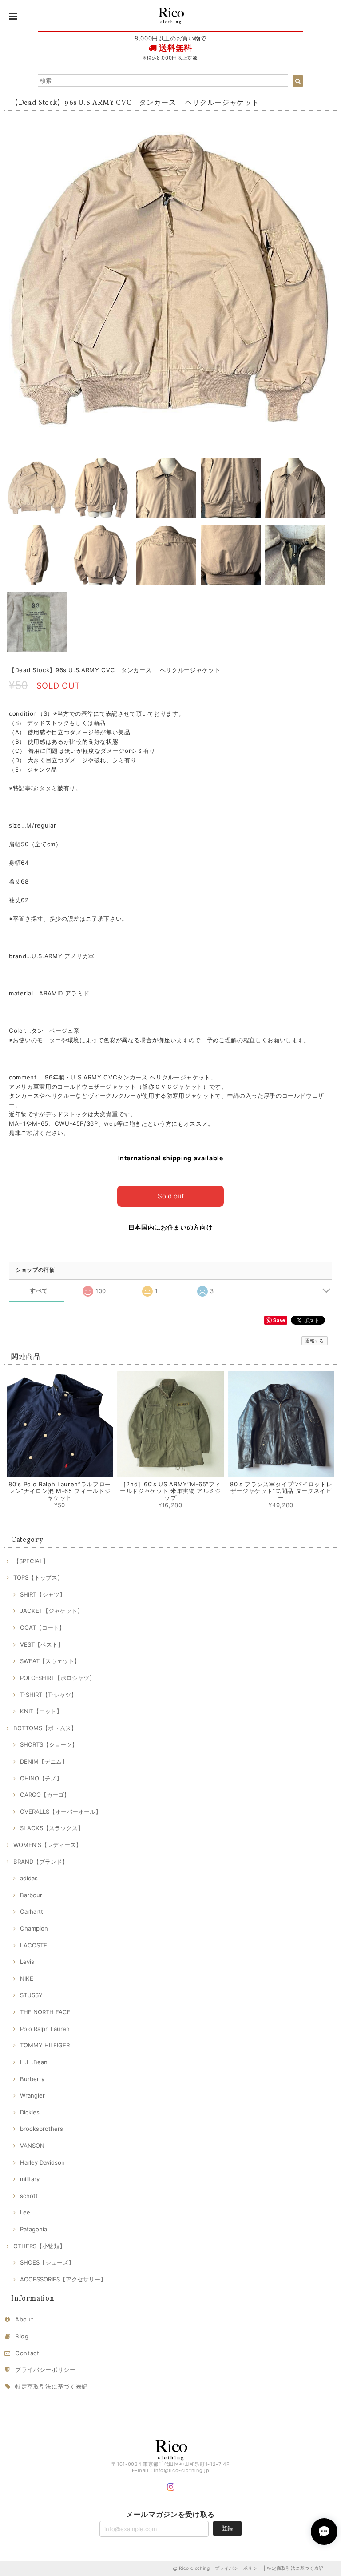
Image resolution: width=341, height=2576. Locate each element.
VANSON (32, 2146)
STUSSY (31, 1995)
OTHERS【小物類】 (39, 2246)
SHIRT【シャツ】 (43, 1594)
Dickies (30, 2112)
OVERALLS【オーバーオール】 (61, 1812)
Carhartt (32, 1911)
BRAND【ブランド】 (41, 1862)
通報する (315, 1341)
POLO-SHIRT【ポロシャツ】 (57, 1678)
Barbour (31, 1895)
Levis (27, 1962)
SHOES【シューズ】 (47, 2262)
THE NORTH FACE (45, 2012)
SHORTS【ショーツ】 (49, 1744)
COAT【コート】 (42, 1628)
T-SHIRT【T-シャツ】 (48, 1695)
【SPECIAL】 (31, 1561)
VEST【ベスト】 (42, 1644)
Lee (25, 2212)
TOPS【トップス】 (38, 1577)
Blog (22, 2336)
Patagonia (34, 2229)
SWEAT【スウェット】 (50, 1661)
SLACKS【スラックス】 (52, 1828)
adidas (29, 1878)
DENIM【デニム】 (44, 1761)
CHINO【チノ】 (41, 1778)
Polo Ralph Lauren (45, 2029)
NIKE (27, 1979)
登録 (227, 2528)
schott (29, 2196)
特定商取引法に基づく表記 (52, 2386)
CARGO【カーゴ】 (45, 1795)
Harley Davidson (42, 2162)
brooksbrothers (42, 2129)
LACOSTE (34, 1945)
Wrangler (32, 2095)
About (24, 2319)
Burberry (32, 2079)
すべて (39, 1291)
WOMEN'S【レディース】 (48, 1845)
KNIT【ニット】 (41, 1711)
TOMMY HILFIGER (45, 2045)
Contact (27, 2353)
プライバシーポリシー (46, 2369)
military (30, 2179)
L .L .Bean (34, 2062)
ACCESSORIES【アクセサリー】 (63, 2279)
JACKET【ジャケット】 (52, 1611)
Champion (34, 1928)
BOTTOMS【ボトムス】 (45, 1728)
